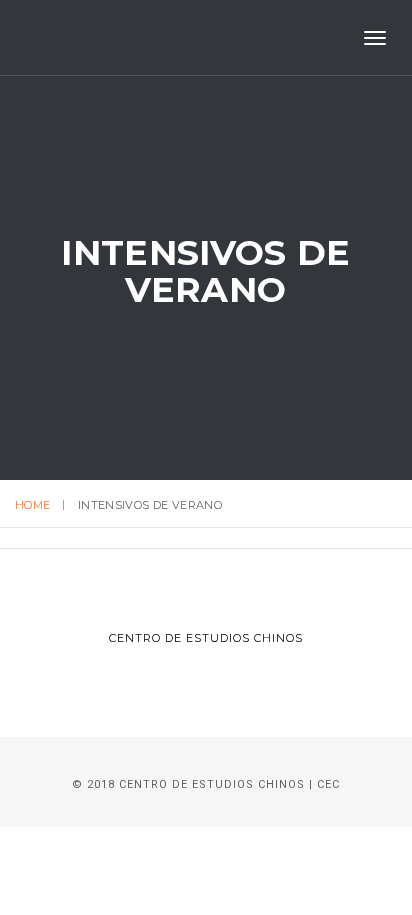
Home (32, 505)
